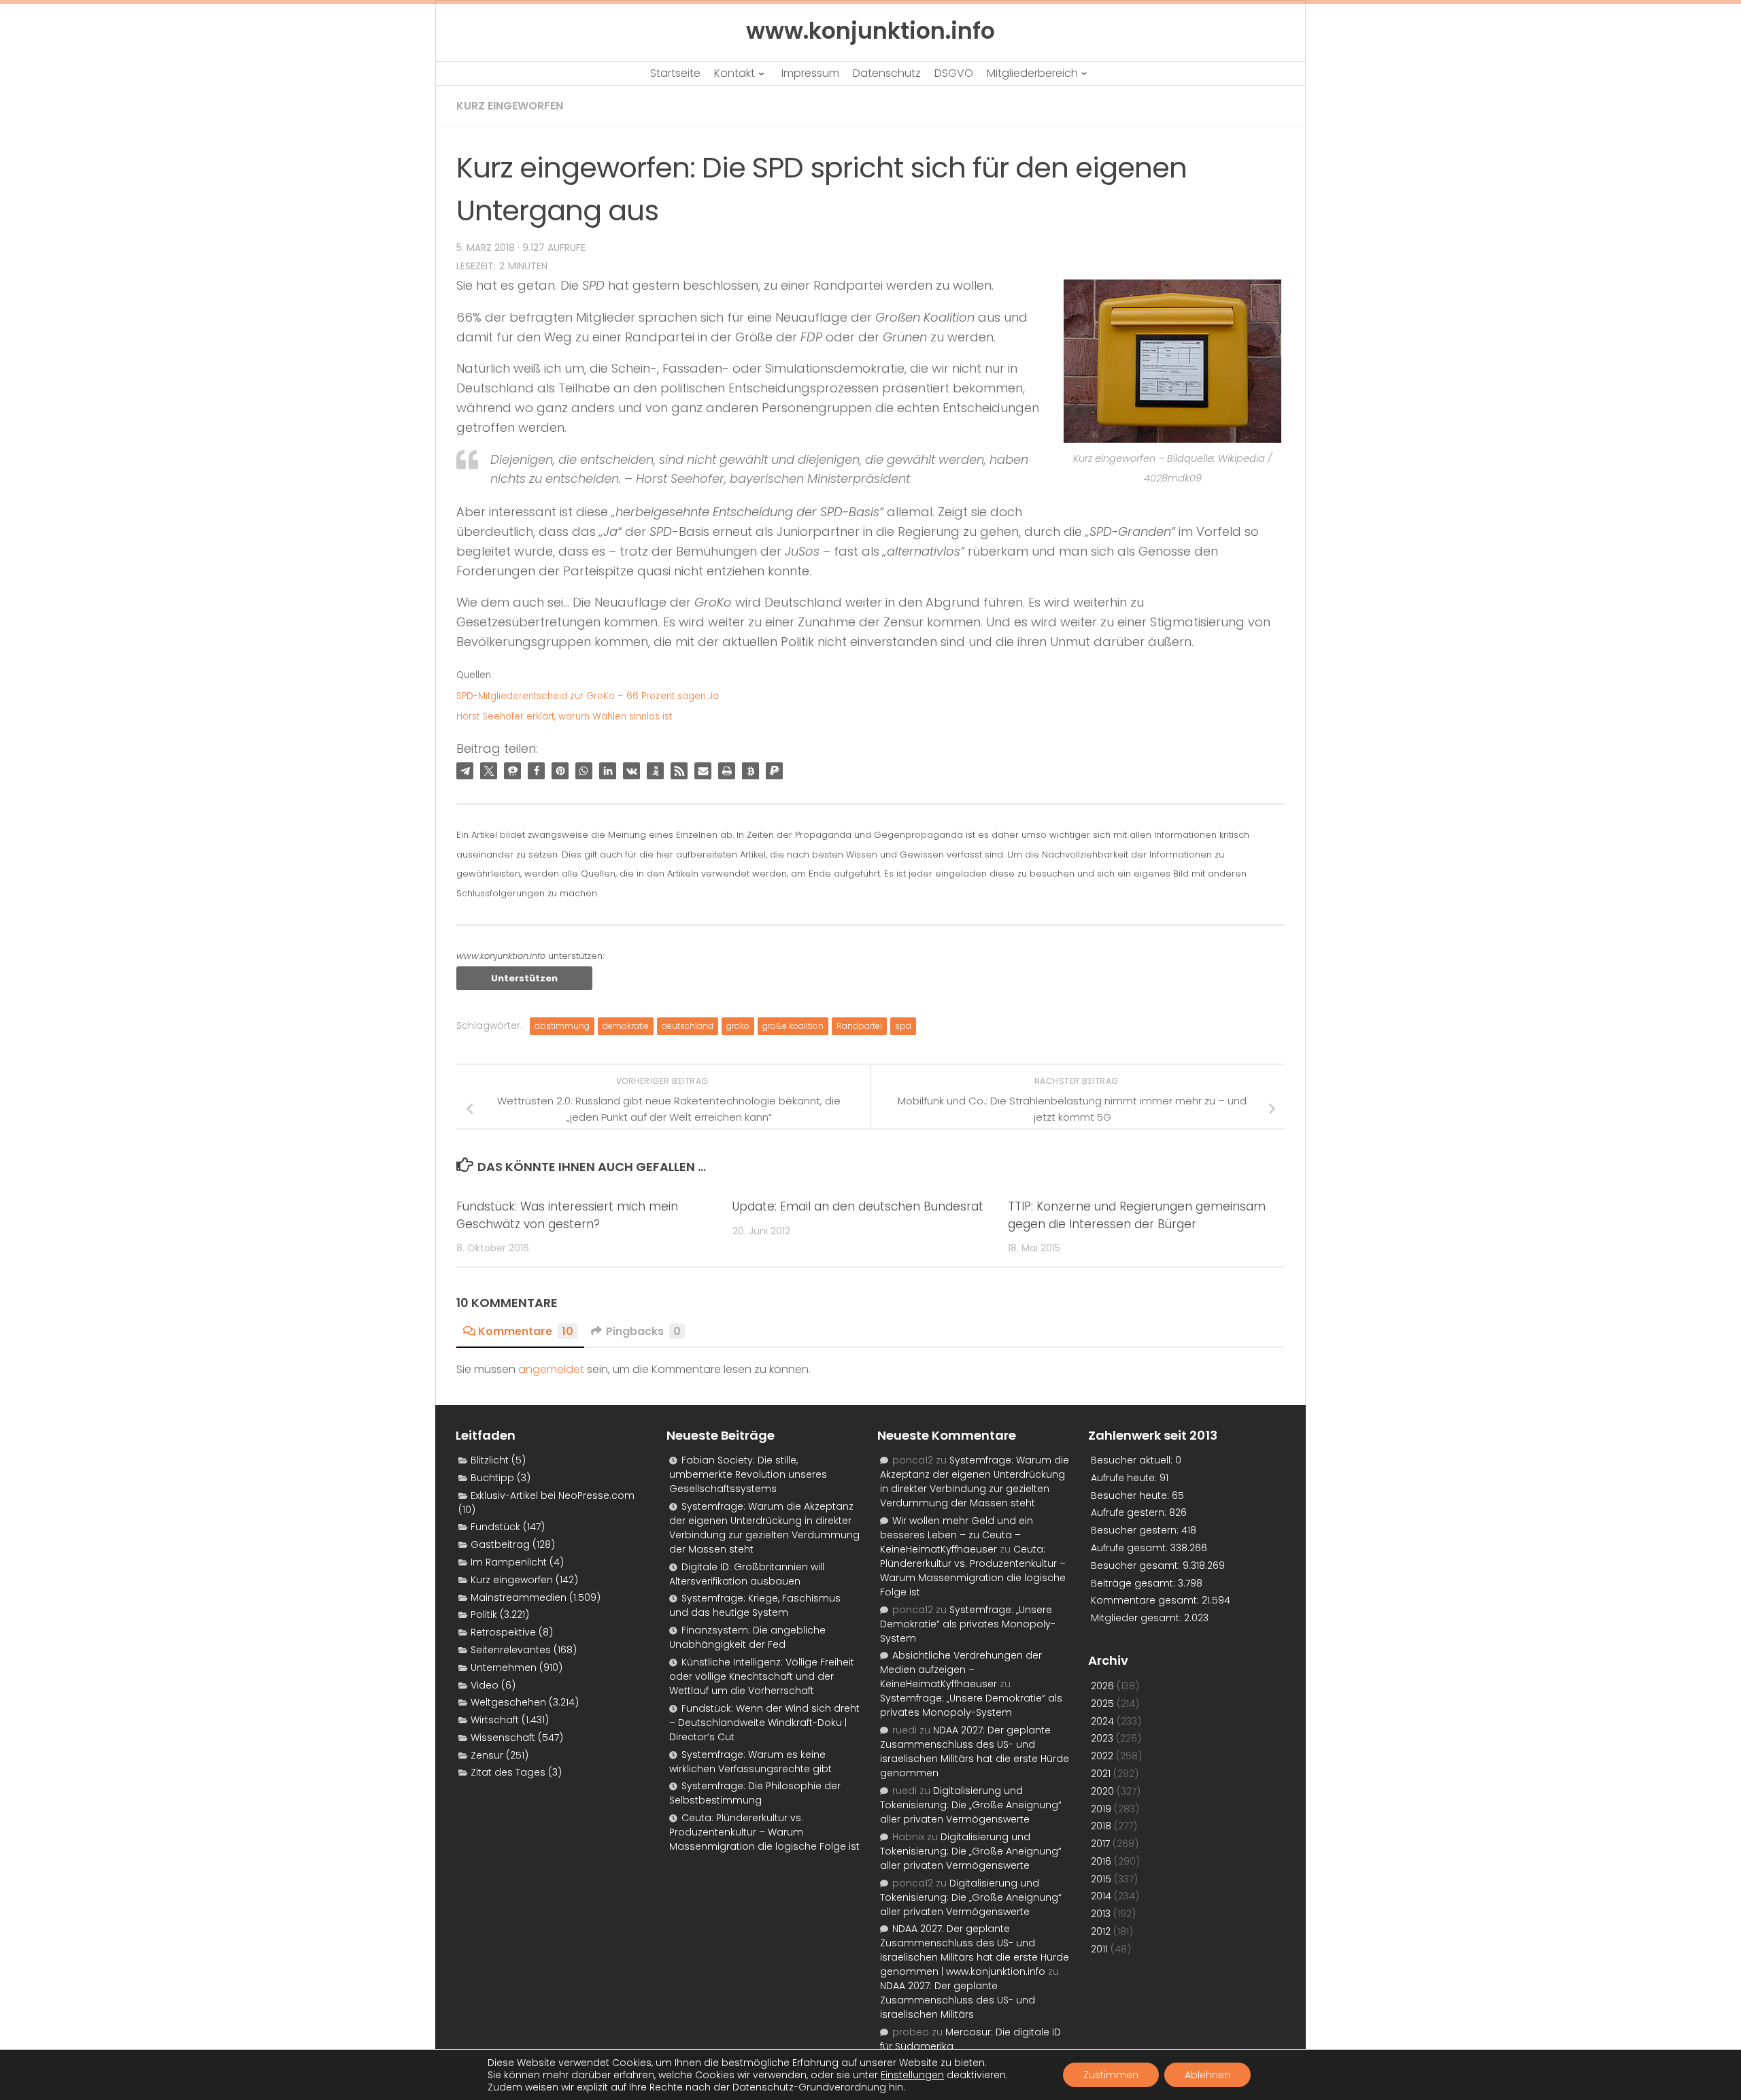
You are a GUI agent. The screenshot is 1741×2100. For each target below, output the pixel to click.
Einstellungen (912, 2075)
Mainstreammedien (519, 1597)
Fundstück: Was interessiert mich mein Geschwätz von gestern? (567, 1215)
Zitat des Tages (508, 1772)
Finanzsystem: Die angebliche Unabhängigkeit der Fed (747, 1637)
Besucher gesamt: (1137, 1565)
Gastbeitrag (500, 1544)
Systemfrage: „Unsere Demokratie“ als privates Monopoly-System (968, 1624)
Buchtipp (492, 1478)
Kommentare (526, 1331)
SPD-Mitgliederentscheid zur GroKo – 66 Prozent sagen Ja (588, 696)
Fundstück (495, 1527)
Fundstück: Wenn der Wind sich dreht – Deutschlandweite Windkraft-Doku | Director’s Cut (764, 1723)
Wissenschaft (503, 1738)
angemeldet (551, 1369)
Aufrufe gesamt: (1131, 1548)
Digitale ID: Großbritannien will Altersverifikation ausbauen (747, 1574)
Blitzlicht (490, 1460)
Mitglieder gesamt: (1137, 1618)
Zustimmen (1111, 2075)
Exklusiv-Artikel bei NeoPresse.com (553, 1495)
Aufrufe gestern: (1130, 1512)
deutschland (688, 1026)
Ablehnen (1207, 2075)
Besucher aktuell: (1133, 1460)
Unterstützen (524, 978)
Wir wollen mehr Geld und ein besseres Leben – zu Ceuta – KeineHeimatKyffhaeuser (957, 1535)
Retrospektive (503, 1632)
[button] (465, 771)
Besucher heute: (1131, 1495)
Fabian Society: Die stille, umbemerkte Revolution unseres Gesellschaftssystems (748, 1474)
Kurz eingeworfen (510, 106)
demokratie (626, 1026)
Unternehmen (504, 1667)
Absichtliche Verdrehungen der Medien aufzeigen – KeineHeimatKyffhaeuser (961, 1670)
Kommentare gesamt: (1146, 1600)
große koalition (793, 1026)
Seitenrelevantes (511, 1650)
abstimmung (562, 1026)
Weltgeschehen (508, 1702)
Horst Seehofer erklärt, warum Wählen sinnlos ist (564, 716)
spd (903, 1026)
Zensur (487, 1755)
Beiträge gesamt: (1134, 1583)
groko (738, 1026)
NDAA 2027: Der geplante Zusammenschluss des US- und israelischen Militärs (958, 2000)
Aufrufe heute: (1125, 1478)
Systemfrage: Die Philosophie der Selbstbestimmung (755, 1793)
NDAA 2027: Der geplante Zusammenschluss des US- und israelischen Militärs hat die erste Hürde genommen (975, 1751)
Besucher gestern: (1136, 1530)
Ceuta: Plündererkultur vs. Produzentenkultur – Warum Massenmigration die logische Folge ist (764, 1832)
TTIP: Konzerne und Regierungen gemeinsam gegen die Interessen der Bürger (1137, 1215)
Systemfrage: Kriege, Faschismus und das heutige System (755, 1605)
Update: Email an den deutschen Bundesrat (858, 1206)
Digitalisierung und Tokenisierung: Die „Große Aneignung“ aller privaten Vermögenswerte (971, 1805)
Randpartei (859, 1026)
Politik (484, 1614)
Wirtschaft (495, 1720)
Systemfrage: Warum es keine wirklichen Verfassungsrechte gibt (750, 1762)
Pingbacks (643, 1331)
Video (485, 1685)
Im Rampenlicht (509, 1562)
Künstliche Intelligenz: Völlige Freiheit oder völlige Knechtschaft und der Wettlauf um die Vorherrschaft (762, 1676)
